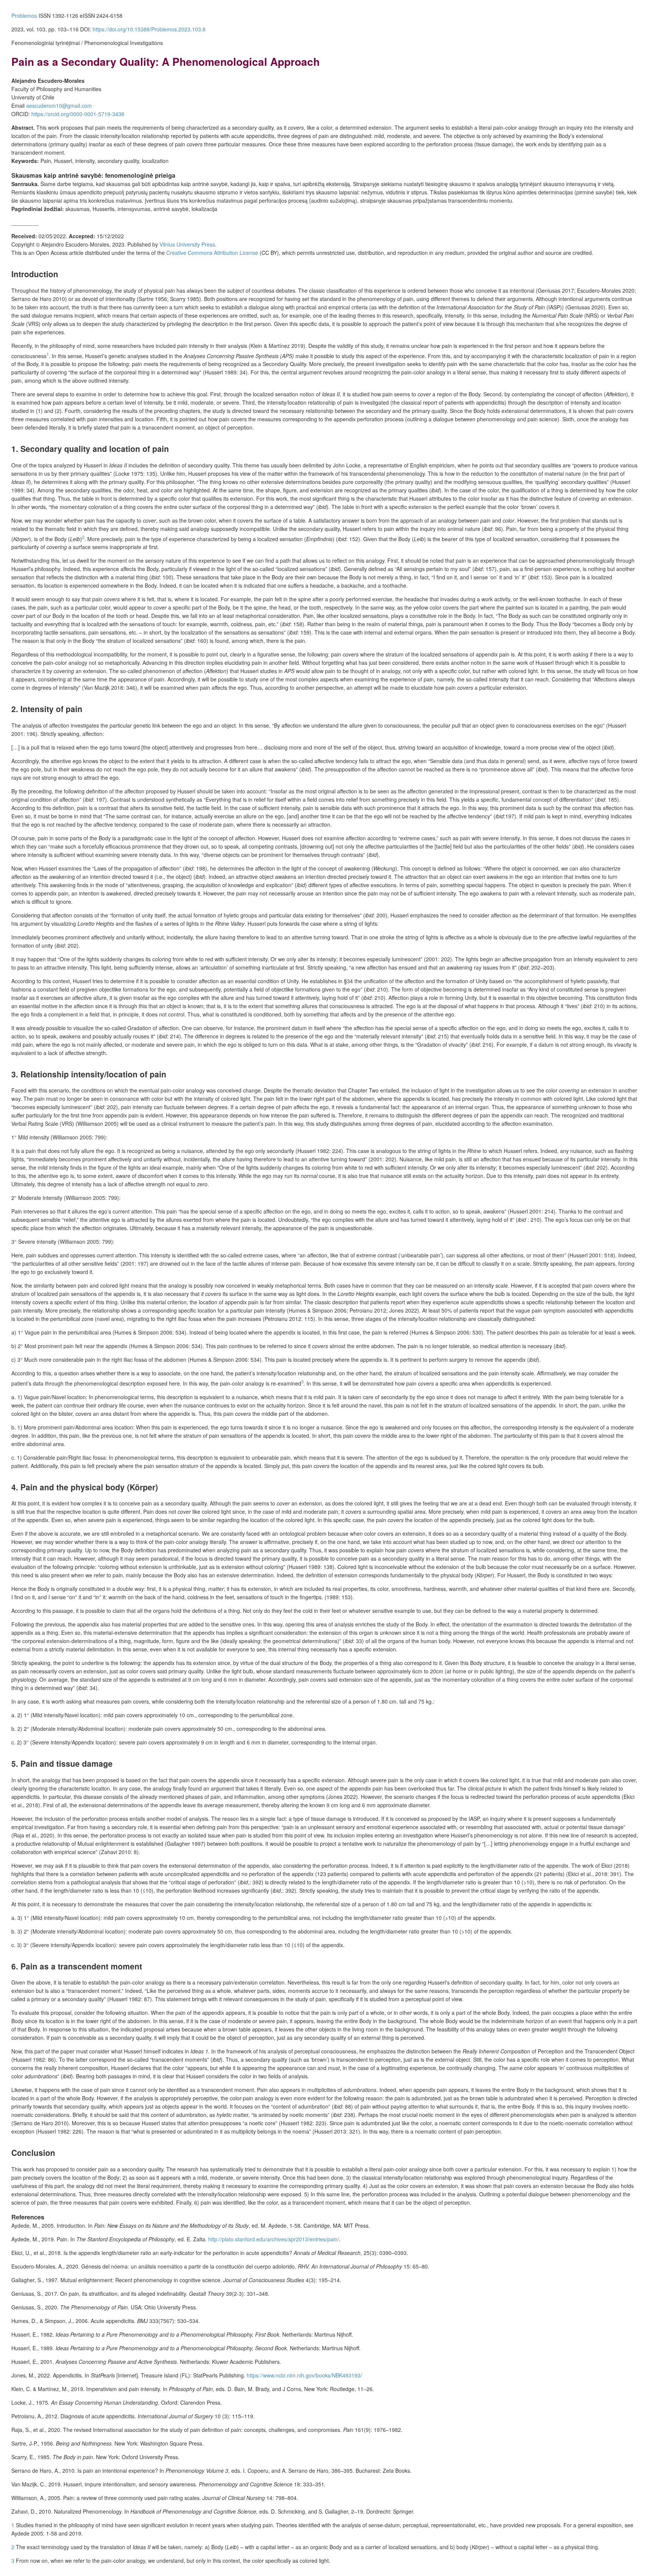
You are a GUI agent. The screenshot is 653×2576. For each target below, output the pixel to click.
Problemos (24, 16)
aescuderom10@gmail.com (59, 106)
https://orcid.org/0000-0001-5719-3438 (78, 114)
